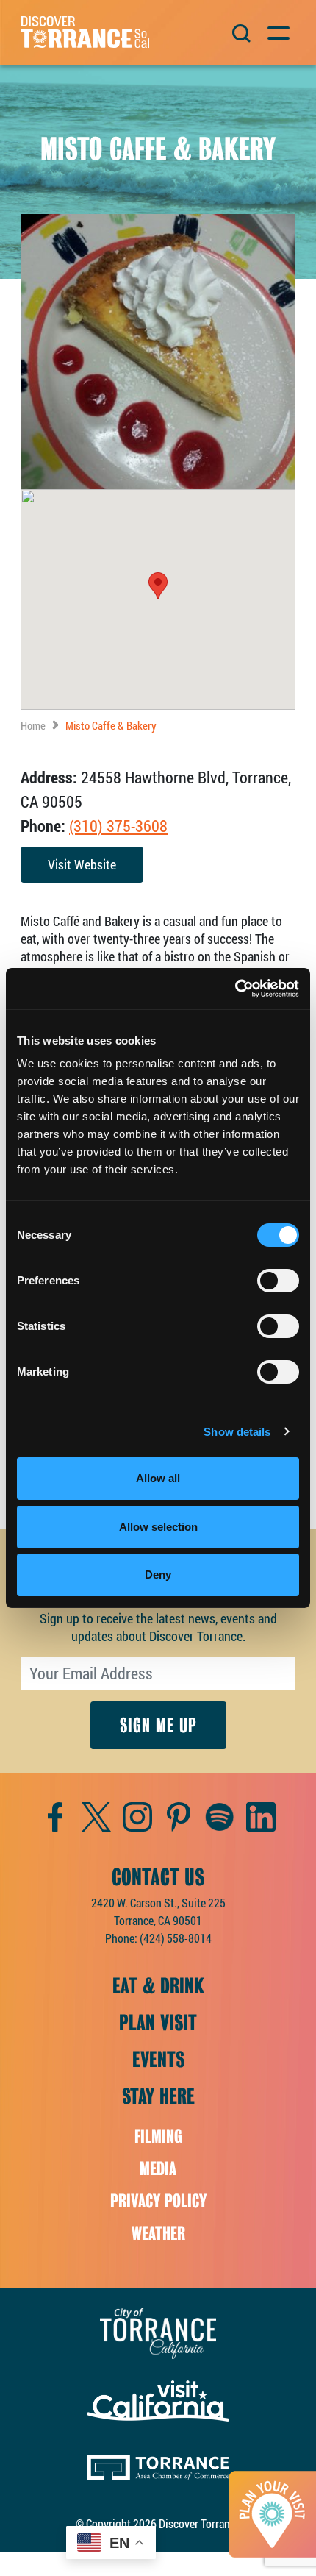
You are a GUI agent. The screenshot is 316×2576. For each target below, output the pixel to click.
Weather (158, 2234)
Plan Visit (158, 2023)
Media (158, 2169)
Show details (237, 1432)
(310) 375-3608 (118, 826)
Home (33, 725)
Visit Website (82, 864)
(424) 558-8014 (176, 1938)
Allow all (158, 1478)
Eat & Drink (158, 1986)
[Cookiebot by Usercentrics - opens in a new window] (235, 989)
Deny (158, 1575)
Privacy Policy (158, 2201)
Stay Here (158, 2096)
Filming (158, 2136)
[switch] (278, 1281)
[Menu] (277, 31)
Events (158, 2060)
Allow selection (158, 1527)
